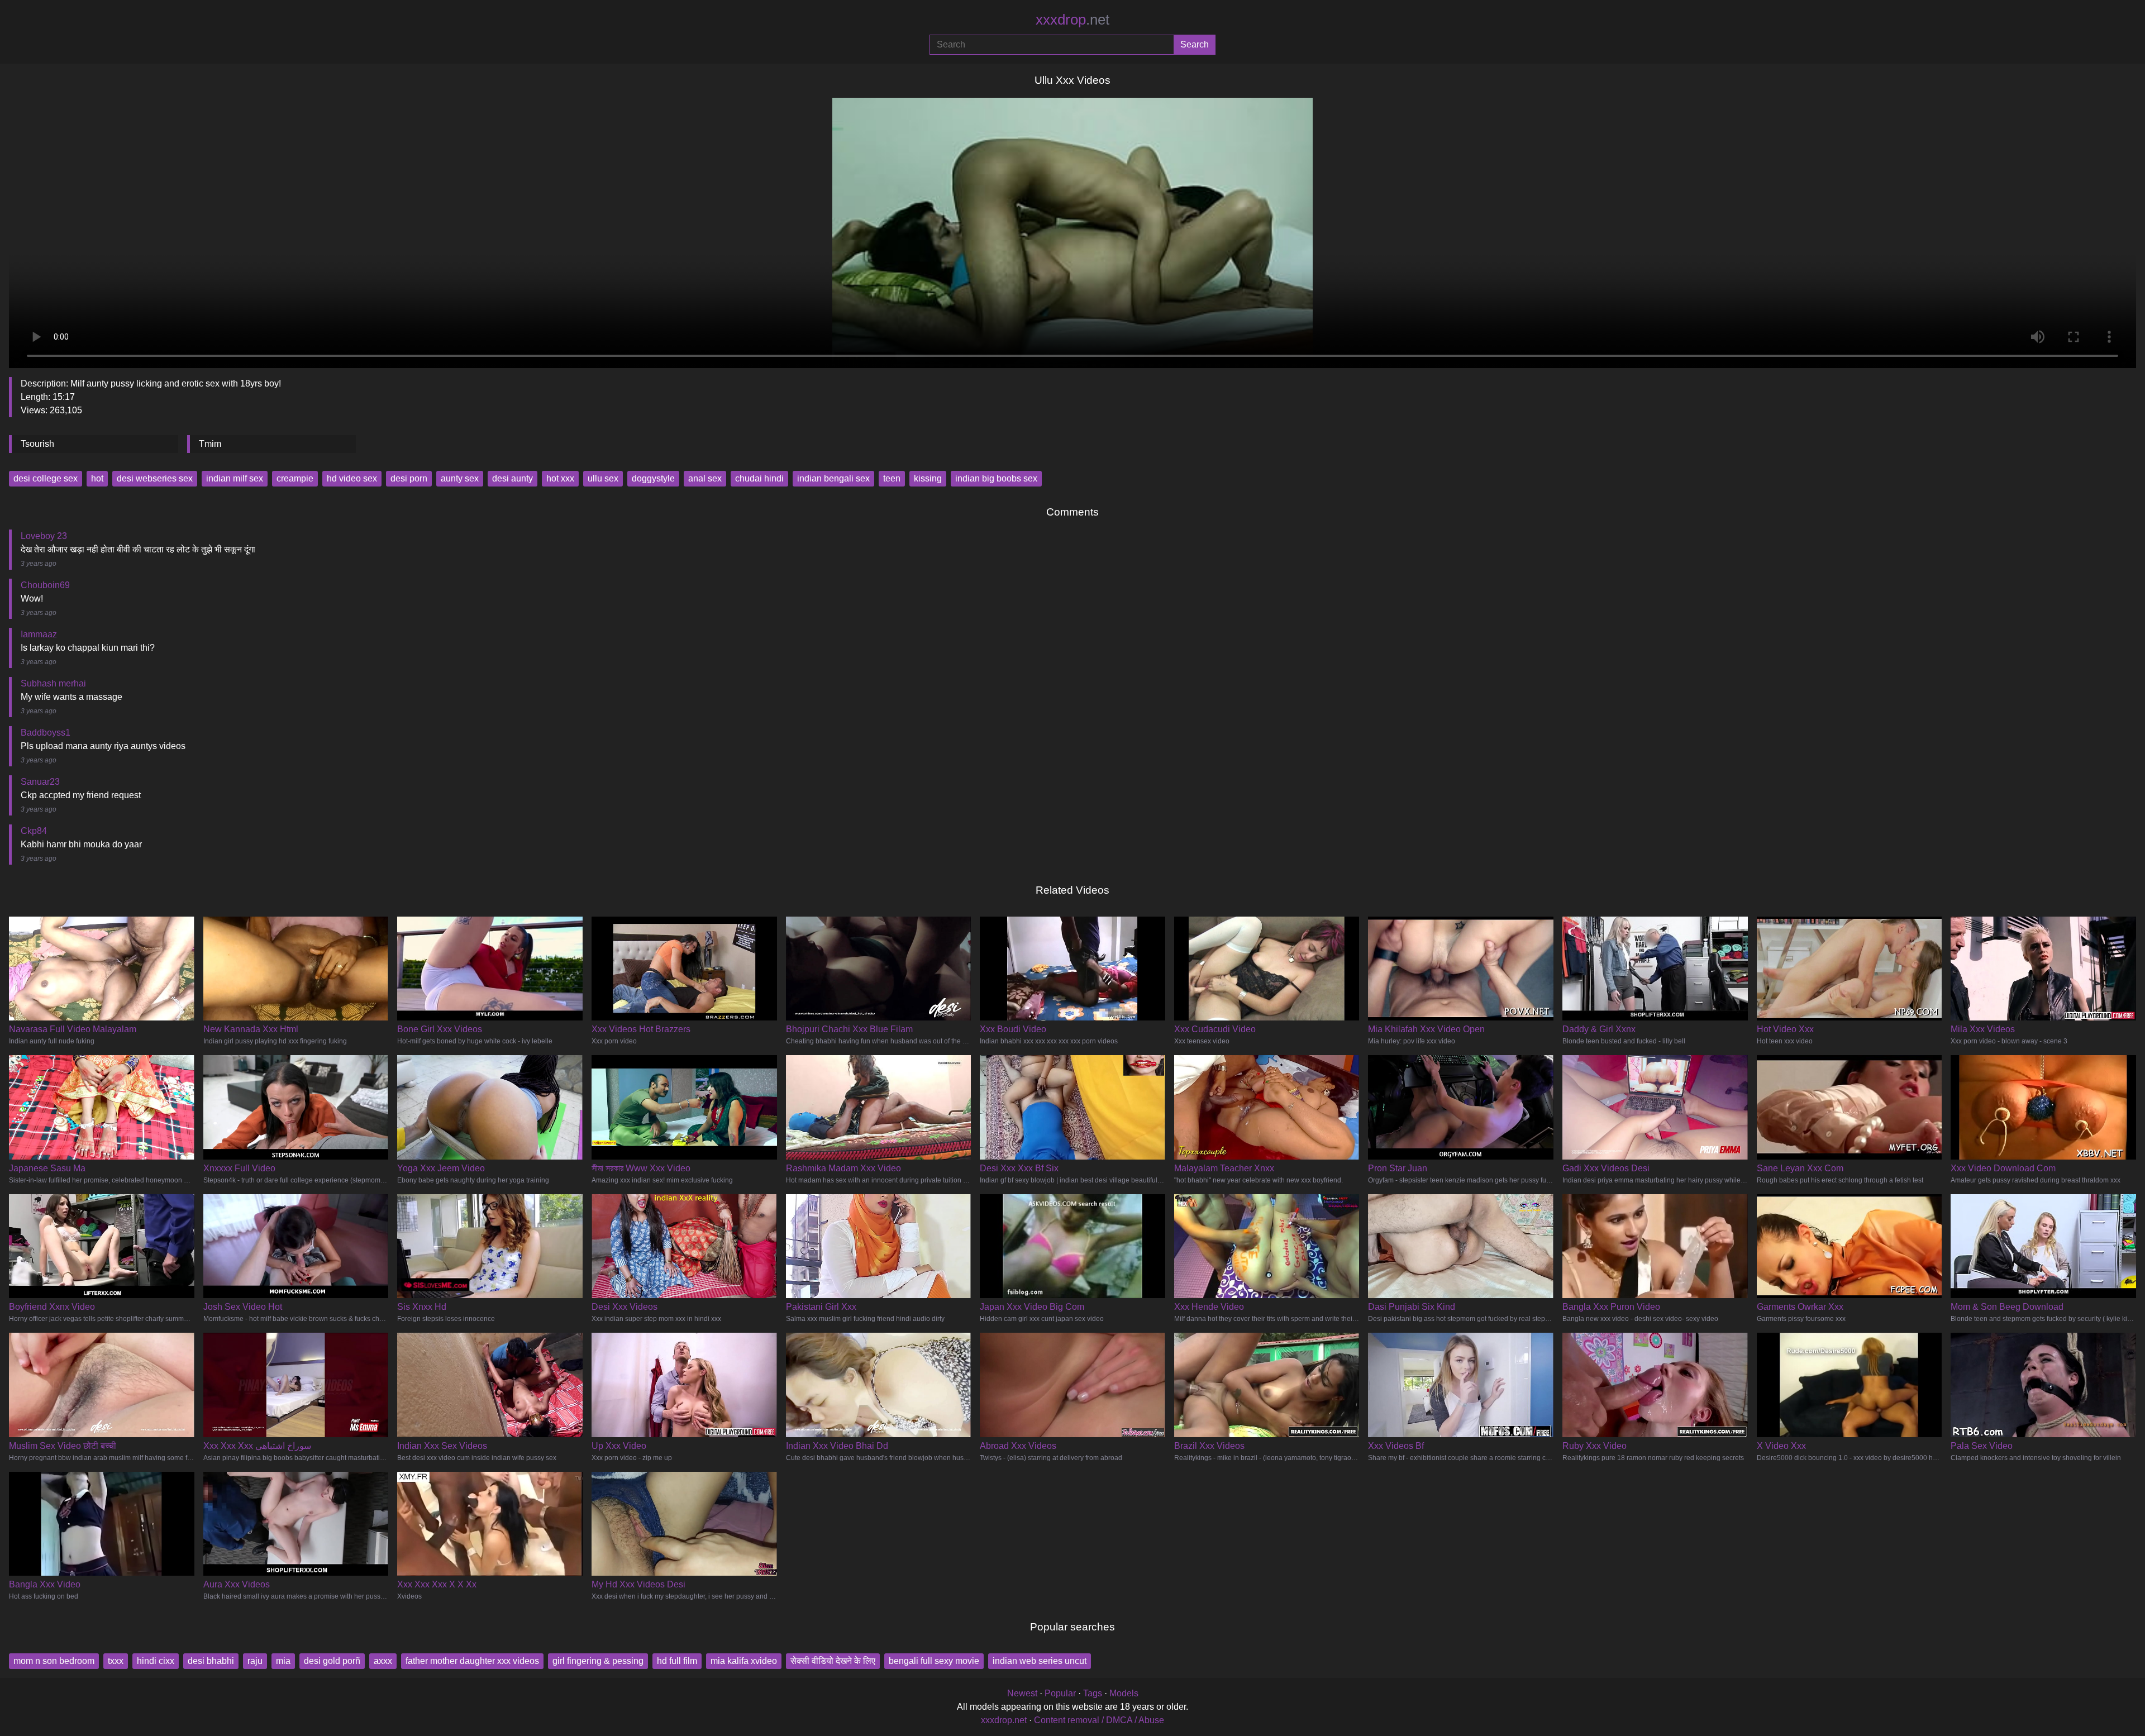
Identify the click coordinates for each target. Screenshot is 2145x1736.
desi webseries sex (155, 478)
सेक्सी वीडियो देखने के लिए (833, 1661)
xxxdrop (1072, 20)
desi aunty (513, 478)
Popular (1060, 1693)
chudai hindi (759, 478)
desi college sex (46, 478)
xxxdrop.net (1004, 1720)
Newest (1022, 1693)
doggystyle (653, 478)
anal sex (705, 478)
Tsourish (37, 444)
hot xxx (560, 478)
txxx (116, 1661)
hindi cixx (156, 1661)
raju (255, 1661)
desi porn (409, 478)
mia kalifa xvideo (744, 1661)
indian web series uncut (1040, 1661)
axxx (383, 1661)
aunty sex (460, 478)
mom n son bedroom (54, 1661)
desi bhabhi (211, 1661)
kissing (928, 478)
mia (283, 1661)
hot (97, 478)
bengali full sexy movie (934, 1661)
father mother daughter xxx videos (472, 1661)
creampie (295, 478)
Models (1124, 1693)
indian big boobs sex (996, 478)
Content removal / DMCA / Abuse (1099, 1720)
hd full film (677, 1661)
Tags (1093, 1693)
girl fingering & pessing (598, 1661)
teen (892, 478)
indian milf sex (235, 478)
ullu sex (603, 478)
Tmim (210, 444)
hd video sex (352, 478)
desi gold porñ (332, 1661)
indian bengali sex (833, 478)
